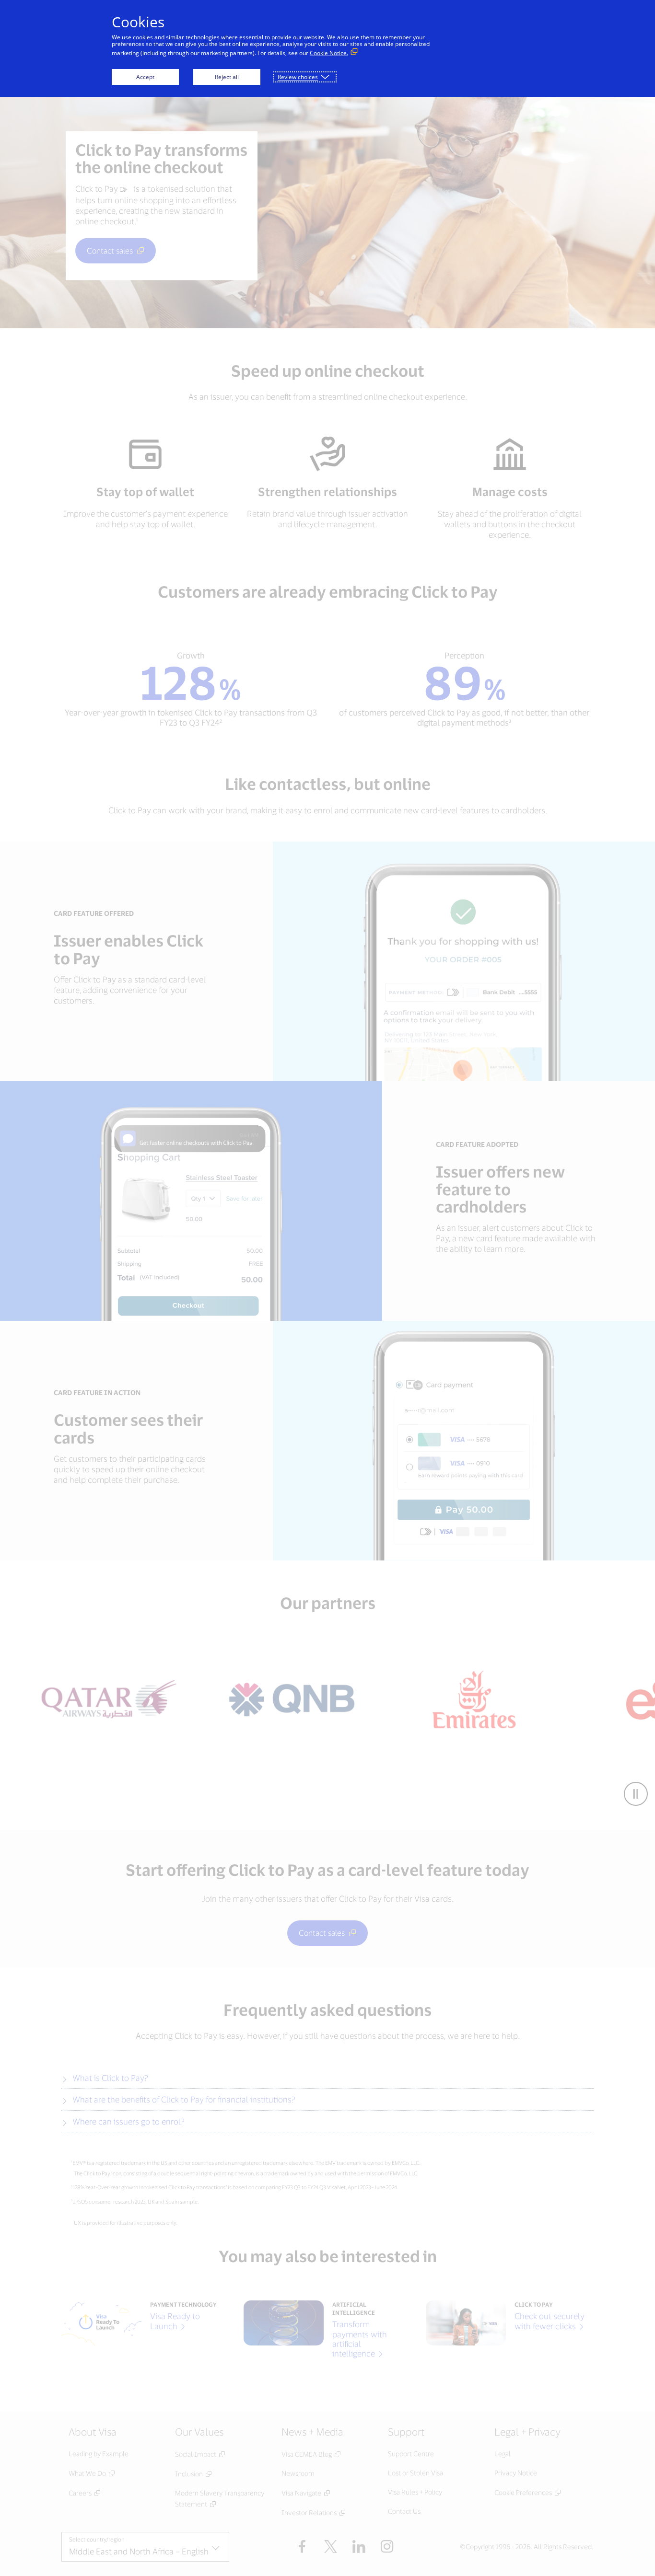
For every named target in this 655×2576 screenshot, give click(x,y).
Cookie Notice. (329, 53)
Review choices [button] (298, 77)
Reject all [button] (227, 77)
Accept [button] (145, 77)
